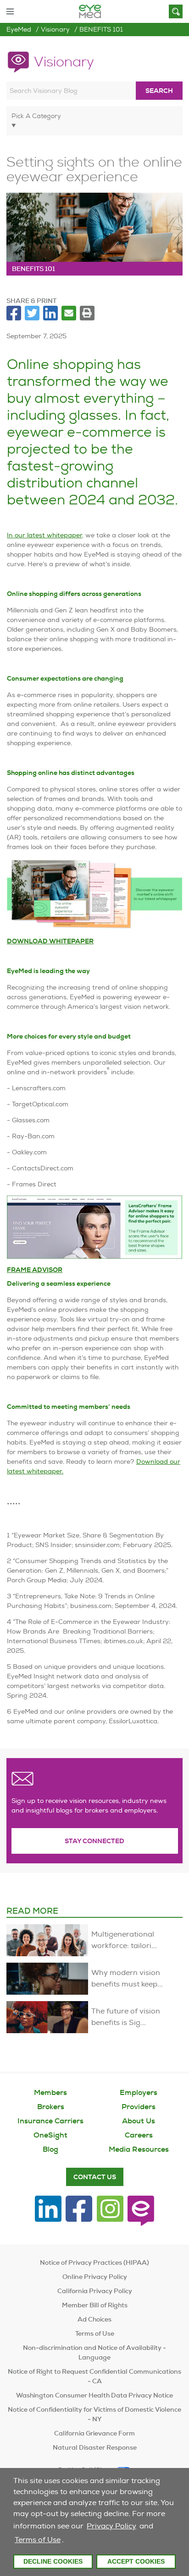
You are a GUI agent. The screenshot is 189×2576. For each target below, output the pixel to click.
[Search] (176, 11)
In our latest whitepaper (44, 535)
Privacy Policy (111, 2526)
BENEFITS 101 (101, 29)
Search (159, 91)
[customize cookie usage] (68, 2542)
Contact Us (95, 2177)
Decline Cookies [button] (53, 2561)
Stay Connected (94, 1841)
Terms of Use (38, 2540)
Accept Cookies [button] (136, 2561)
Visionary (55, 29)
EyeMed (19, 29)
